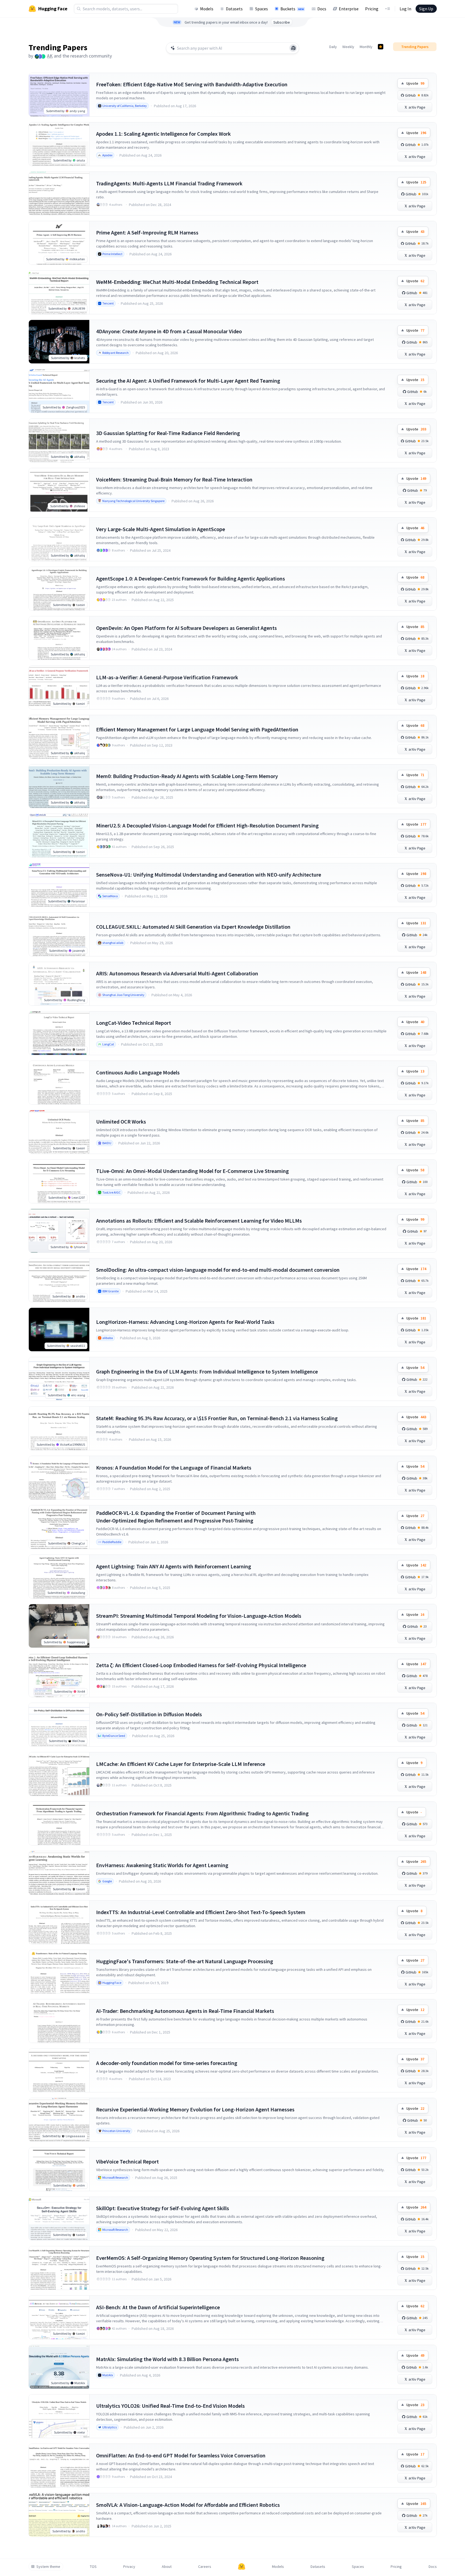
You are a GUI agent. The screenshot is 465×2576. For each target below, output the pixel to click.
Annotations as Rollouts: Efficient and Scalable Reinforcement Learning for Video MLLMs (199, 1221)
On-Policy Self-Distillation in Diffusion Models (149, 1714)
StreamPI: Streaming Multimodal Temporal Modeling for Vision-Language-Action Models (199, 1616)
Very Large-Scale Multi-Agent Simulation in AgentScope (161, 529)
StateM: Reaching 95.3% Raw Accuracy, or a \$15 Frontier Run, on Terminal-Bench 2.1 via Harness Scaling (217, 1418)
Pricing (372, 9)
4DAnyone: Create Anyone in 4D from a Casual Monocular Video (169, 331)
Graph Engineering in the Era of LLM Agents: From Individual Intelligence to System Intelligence (207, 1371)
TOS (93, 2567)
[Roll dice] (293, 48)
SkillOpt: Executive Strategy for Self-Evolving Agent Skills (163, 2208)
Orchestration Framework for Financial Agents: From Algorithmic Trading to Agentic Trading (202, 1813)
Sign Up (426, 9)
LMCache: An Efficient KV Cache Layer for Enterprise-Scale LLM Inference (181, 1764)
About (167, 2567)
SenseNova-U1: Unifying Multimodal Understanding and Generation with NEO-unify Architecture (209, 875)
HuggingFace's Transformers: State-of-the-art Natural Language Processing (185, 1961)
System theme (48, 2567)
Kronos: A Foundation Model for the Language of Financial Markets (174, 1468)
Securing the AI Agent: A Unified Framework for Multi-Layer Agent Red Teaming (188, 381)
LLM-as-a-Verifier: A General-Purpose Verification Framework (167, 677)
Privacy (129, 2567)
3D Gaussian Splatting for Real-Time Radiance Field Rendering (168, 433)
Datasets (234, 9)
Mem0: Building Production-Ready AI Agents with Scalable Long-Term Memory (187, 776)
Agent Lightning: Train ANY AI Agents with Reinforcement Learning (174, 1566)
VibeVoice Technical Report (127, 2161)
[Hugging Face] (242, 2567)
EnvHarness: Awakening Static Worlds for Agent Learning (162, 1865)
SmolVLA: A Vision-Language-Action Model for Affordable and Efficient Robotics (188, 2505)
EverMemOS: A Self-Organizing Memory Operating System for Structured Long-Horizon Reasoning (210, 2258)
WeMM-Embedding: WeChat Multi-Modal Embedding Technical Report (177, 282)
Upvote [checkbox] (415, 83)
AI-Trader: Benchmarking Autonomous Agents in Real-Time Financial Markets (185, 2011)
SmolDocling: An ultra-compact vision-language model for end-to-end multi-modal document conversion (218, 1270)
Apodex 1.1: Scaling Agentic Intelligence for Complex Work (163, 134)
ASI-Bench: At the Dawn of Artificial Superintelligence (158, 2307)
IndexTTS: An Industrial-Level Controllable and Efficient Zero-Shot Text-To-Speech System (201, 1912)
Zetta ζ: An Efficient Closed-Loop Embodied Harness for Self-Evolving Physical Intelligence (201, 1665)
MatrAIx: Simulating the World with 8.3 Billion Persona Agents (167, 2359)
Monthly (366, 47)
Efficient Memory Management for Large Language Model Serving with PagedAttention (197, 729)
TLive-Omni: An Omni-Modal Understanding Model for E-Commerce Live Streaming (192, 1171)
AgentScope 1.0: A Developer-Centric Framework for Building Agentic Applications (191, 578)
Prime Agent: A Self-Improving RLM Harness (147, 232)
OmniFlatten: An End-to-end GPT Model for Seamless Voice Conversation (181, 2455)
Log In (405, 9)
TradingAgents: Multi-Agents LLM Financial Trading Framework (169, 183)
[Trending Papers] (381, 47)
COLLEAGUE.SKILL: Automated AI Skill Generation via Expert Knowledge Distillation (193, 927)
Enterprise (349, 9)
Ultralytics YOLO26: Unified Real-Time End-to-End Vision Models (170, 2406)
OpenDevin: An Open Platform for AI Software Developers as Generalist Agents (186, 628)
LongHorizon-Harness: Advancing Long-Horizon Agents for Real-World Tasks (185, 1322)
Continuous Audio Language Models (138, 1072)
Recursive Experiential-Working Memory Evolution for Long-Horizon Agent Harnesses (195, 2109)
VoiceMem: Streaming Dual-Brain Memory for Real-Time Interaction (174, 479)
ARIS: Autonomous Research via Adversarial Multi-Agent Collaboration (177, 973)
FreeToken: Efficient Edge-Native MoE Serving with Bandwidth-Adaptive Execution (192, 84)
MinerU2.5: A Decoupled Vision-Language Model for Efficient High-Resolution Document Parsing (207, 825)
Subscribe (282, 22)
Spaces (262, 9)
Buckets (292, 9)
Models (207, 9)
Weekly (348, 47)
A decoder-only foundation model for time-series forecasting (167, 2063)
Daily (333, 47)
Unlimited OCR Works (121, 1122)
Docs (322, 9)
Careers (205, 2567)
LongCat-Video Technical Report (134, 1023)
